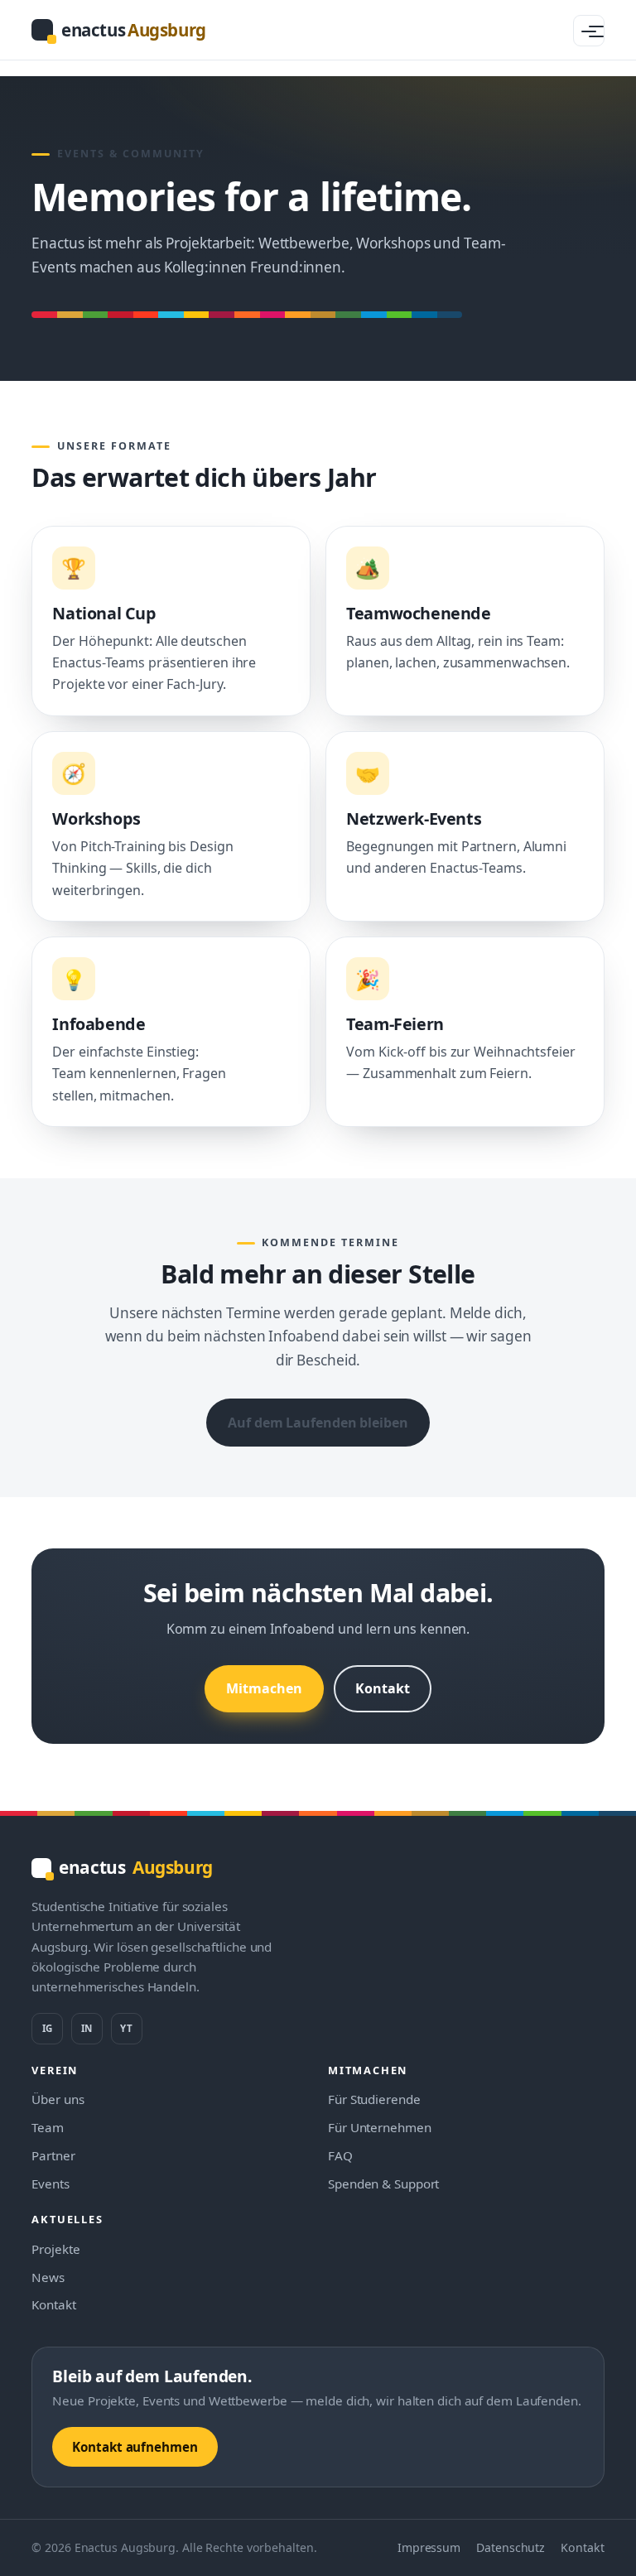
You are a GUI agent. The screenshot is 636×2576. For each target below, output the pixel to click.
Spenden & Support (383, 2184)
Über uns (58, 2099)
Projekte (55, 2249)
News (48, 2277)
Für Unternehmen (380, 2127)
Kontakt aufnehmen (135, 2447)
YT (126, 2028)
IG (47, 2028)
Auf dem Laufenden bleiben (318, 1423)
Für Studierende (374, 2099)
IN (87, 2028)
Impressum (429, 2547)
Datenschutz (511, 2547)
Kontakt (382, 1688)
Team (48, 2127)
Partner (53, 2155)
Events (50, 2184)
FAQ (340, 2155)
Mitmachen (264, 1688)
